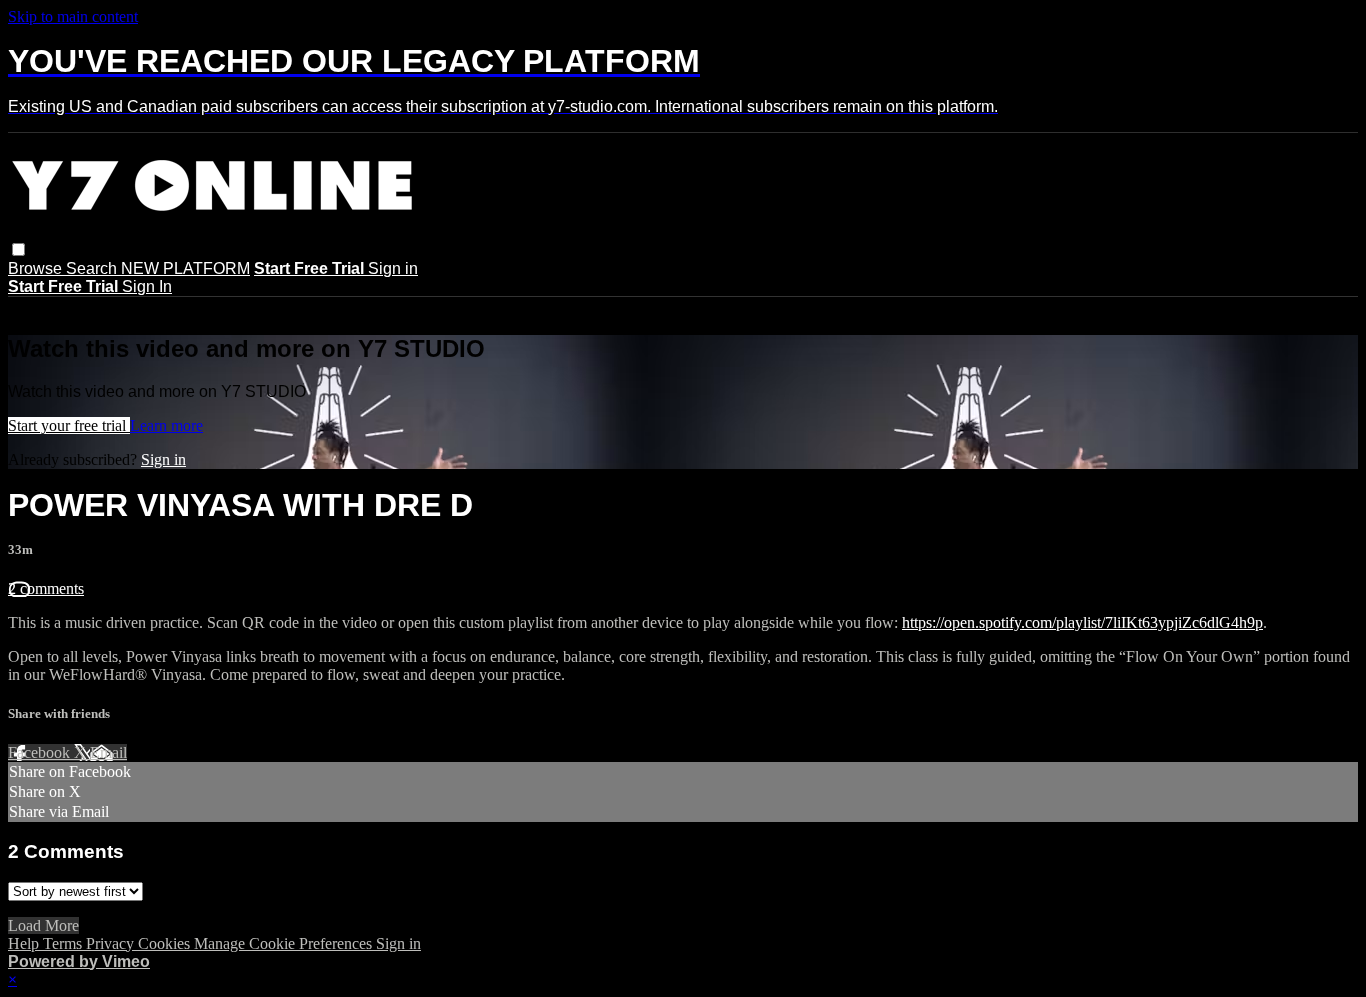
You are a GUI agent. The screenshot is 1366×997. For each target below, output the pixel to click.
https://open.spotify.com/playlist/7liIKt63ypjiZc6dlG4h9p (1082, 622)
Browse (37, 268)
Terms (64, 943)
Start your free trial (69, 425)
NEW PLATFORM (185, 268)
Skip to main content (73, 16)
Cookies (166, 943)
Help (25, 943)
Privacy (112, 943)
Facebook (41, 752)
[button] (18, 249)
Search (93, 268)
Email (108, 752)
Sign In (147, 286)
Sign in (393, 268)
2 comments (46, 588)
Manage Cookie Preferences (285, 943)
